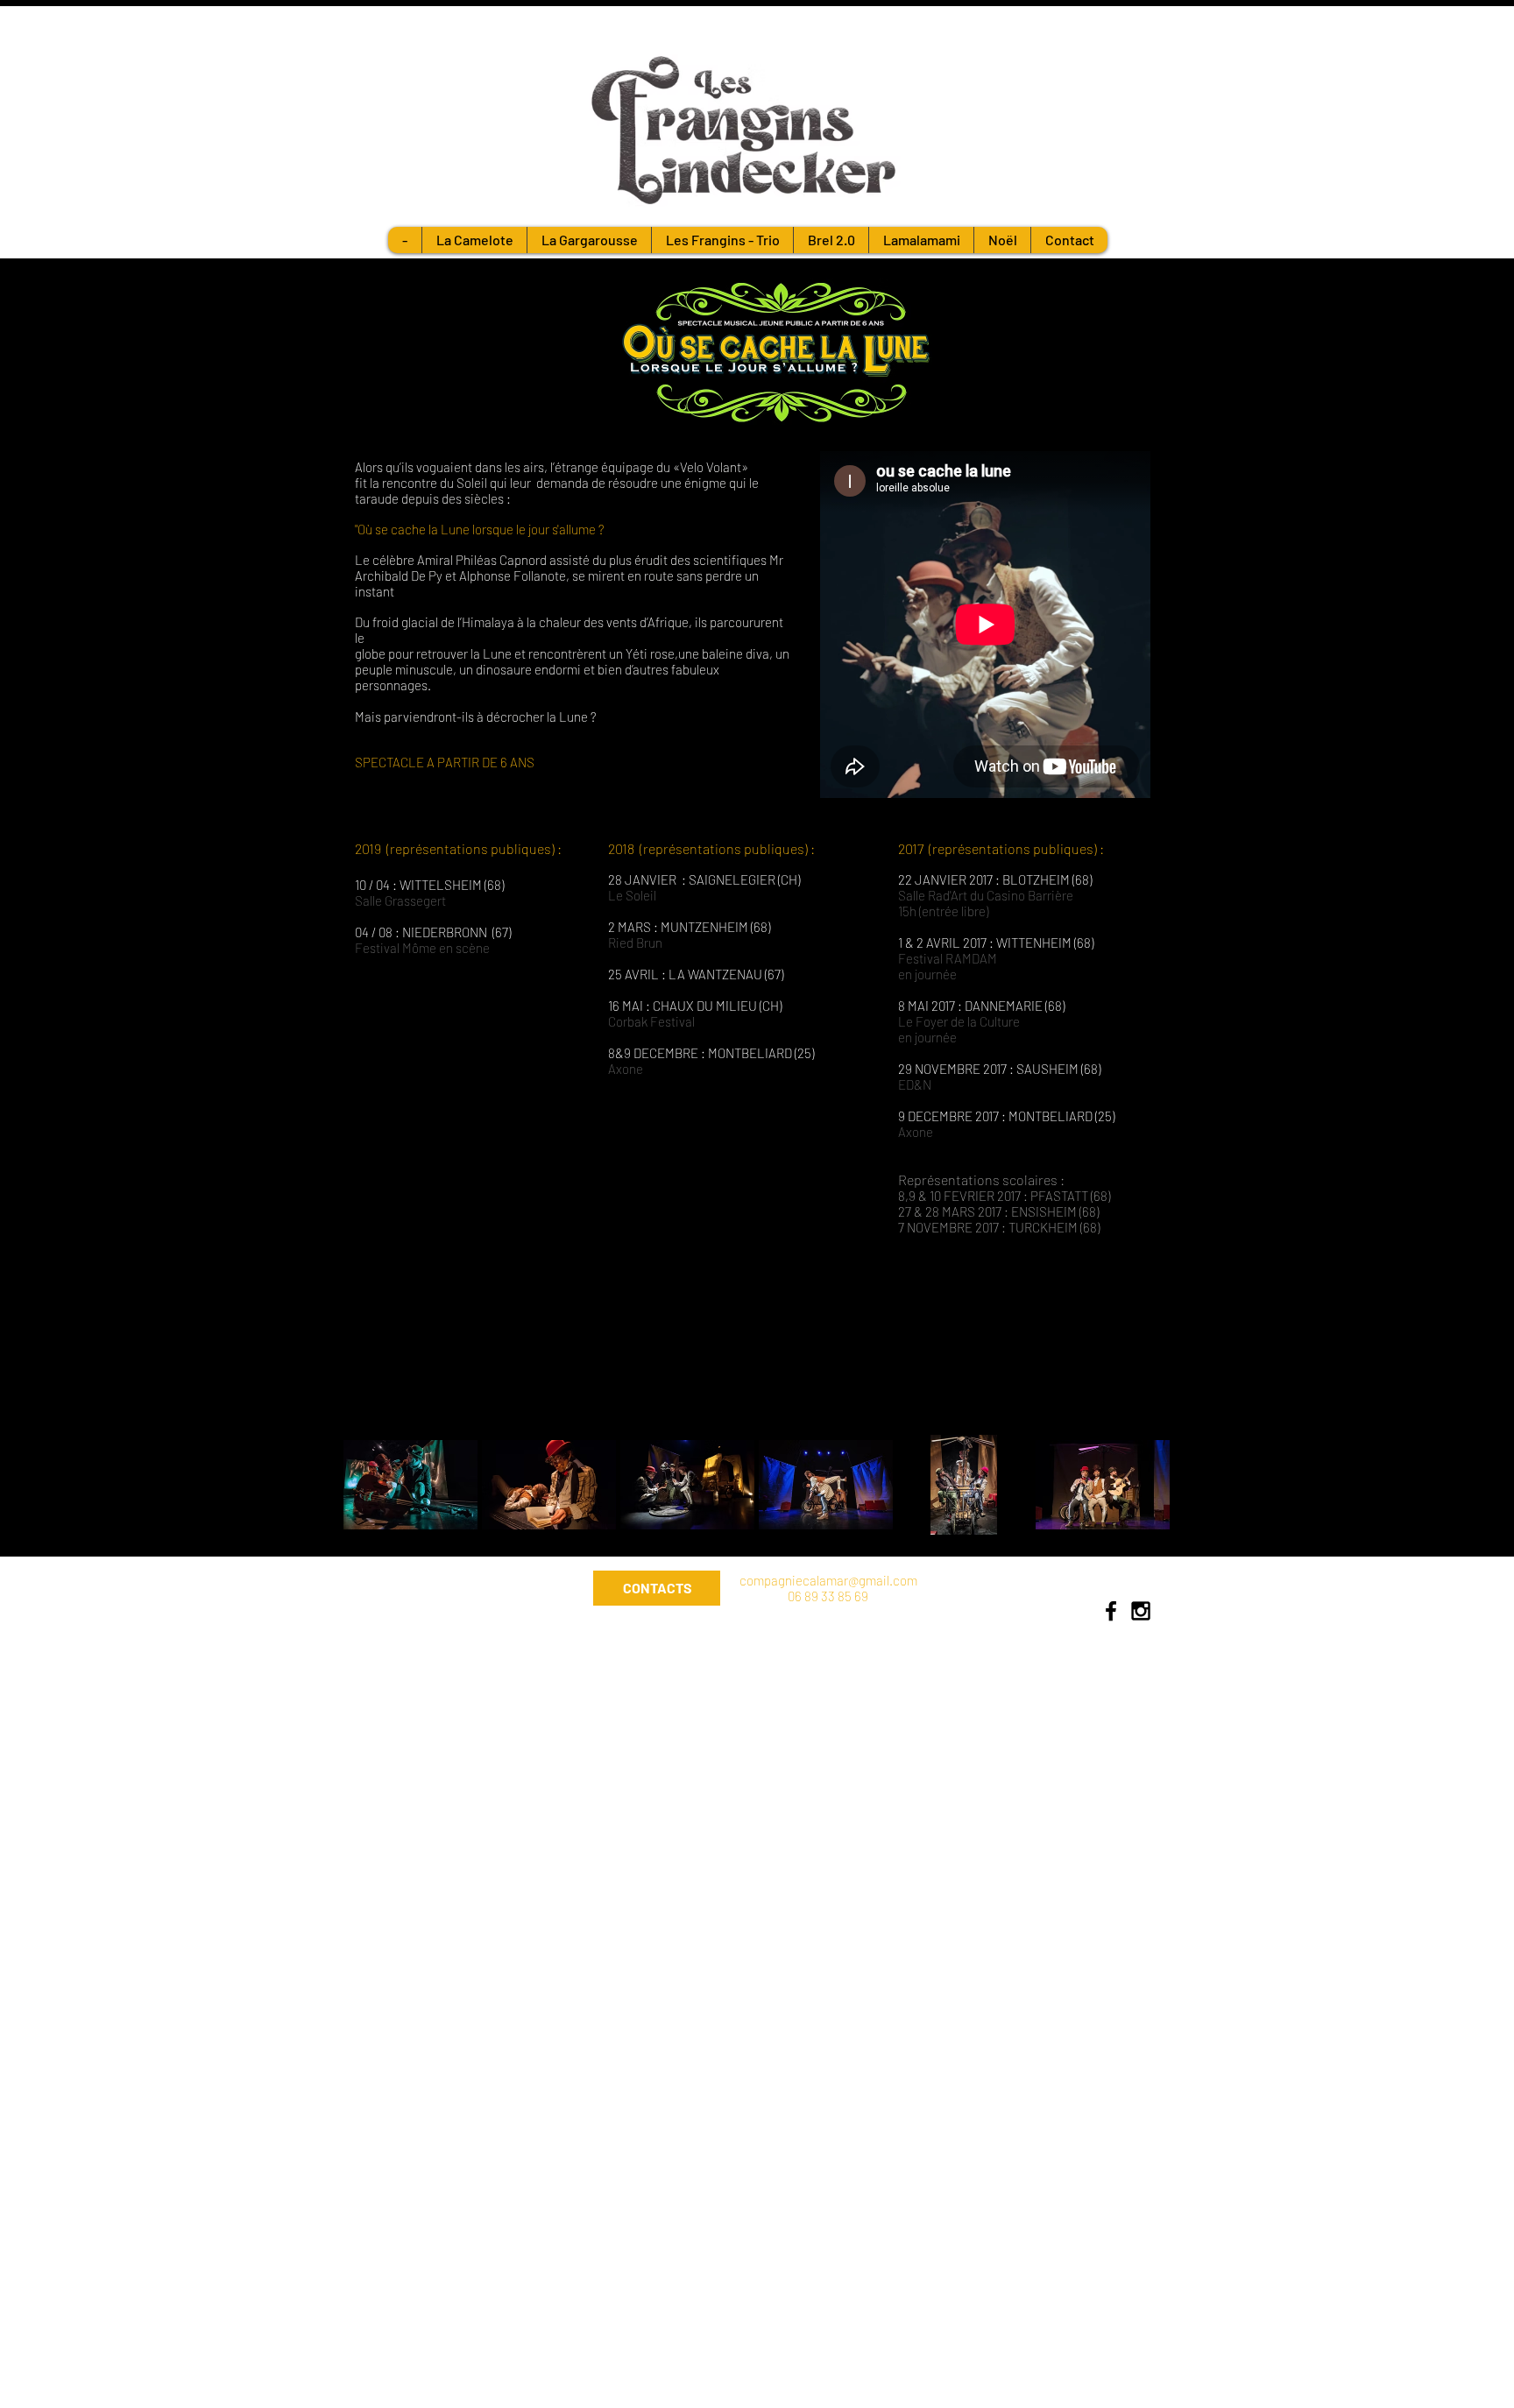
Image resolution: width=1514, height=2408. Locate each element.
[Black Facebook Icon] (1111, 1611)
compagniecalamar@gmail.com (828, 1580)
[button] (410, 1485)
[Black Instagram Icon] (1141, 1611)
